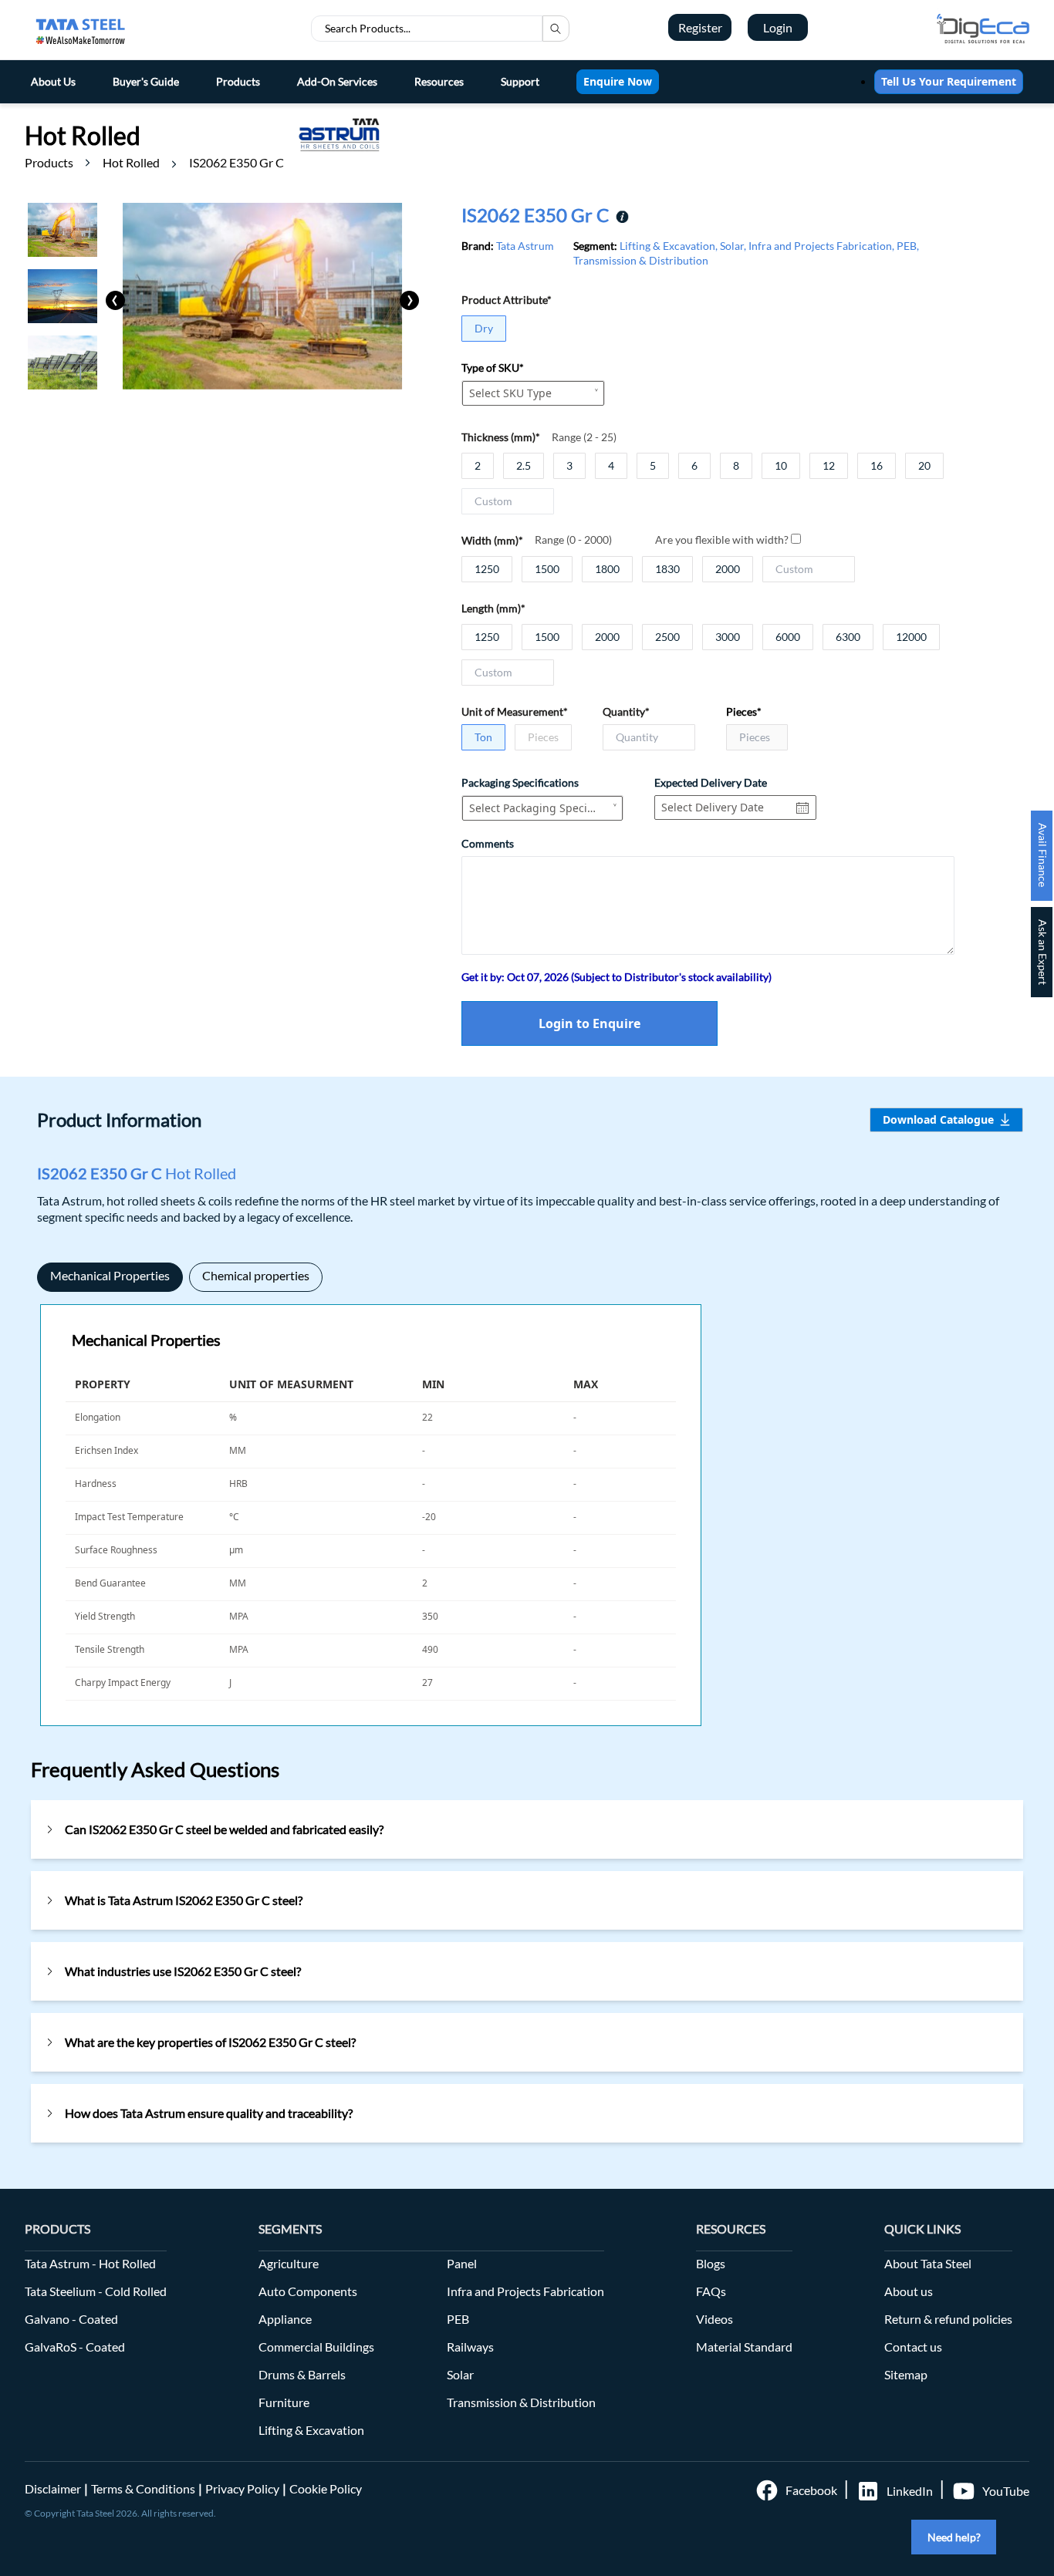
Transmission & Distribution (521, 2402)
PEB (458, 2319)
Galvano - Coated (71, 2319)
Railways (470, 2347)
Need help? (954, 2537)
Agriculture (289, 2263)
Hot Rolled (131, 162)
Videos (714, 2319)
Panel (462, 2263)
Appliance (285, 2319)
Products (49, 162)
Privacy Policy (242, 2488)
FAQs (711, 2291)
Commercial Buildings (316, 2347)
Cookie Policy (326, 2488)
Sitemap (906, 2374)
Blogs (711, 2263)
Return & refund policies (948, 2319)
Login (778, 27)
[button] (220, 1384)
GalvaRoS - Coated (75, 2347)
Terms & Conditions (143, 2488)
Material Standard (744, 2347)
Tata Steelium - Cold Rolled (96, 2291)
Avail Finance (1043, 855)
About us (909, 2291)
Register (700, 27)
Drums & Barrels (302, 2374)
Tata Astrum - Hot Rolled (90, 2263)
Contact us (913, 2347)
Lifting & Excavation (311, 2430)
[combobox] (533, 393)
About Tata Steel (928, 2263)
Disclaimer (53, 2488)
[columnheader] (143, 1384)
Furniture (284, 2402)
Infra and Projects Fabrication (525, 2291)
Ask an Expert (1043, 952)
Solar (460, 2374)
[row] (371, 1419)
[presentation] (115, 300)
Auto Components (308, 2291)
